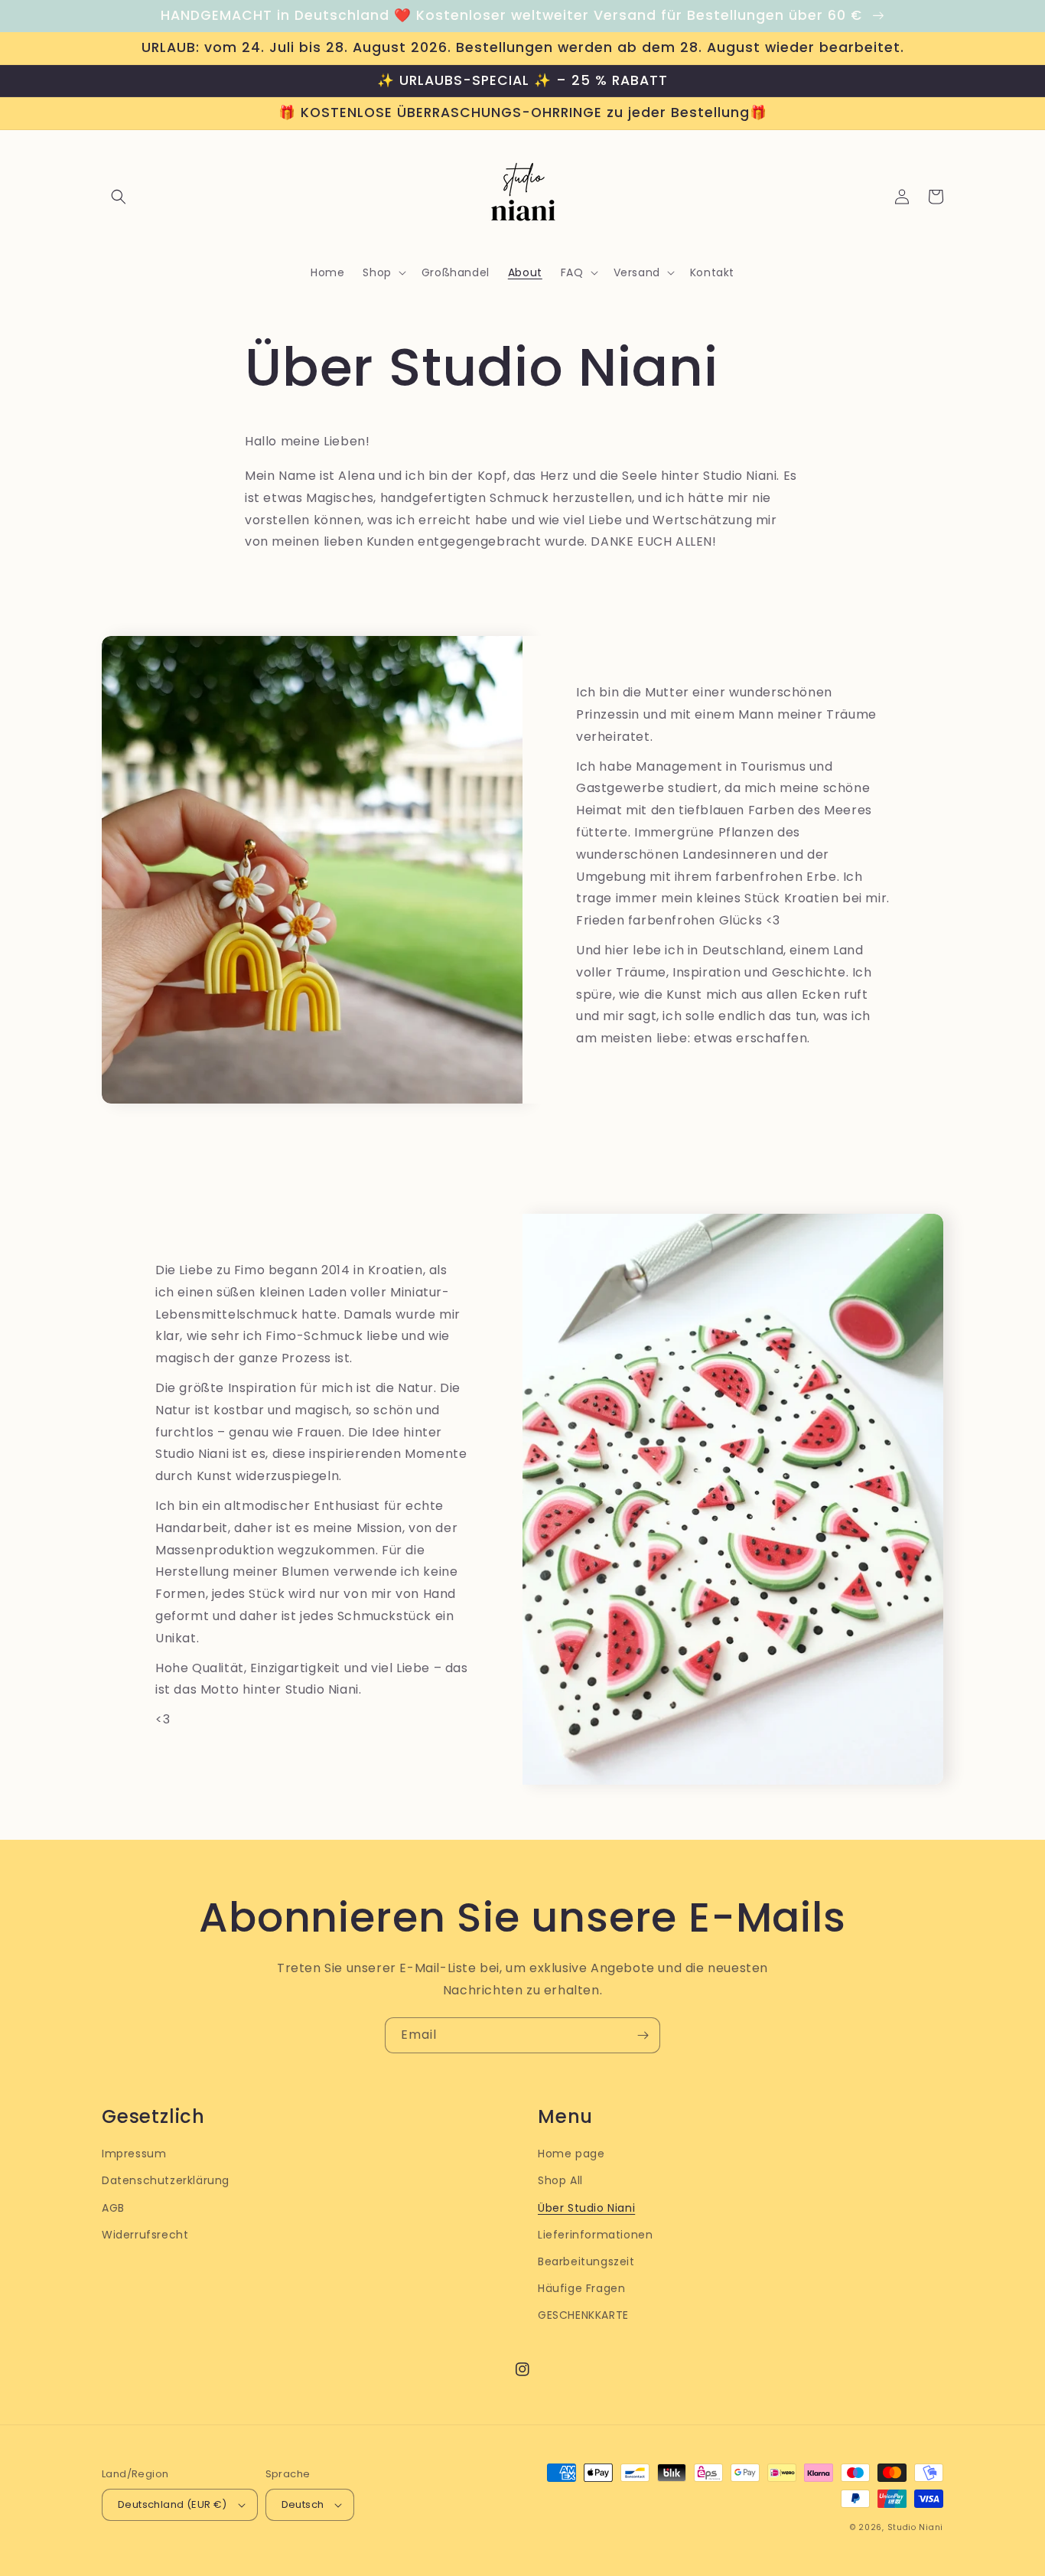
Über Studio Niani (586, 2208)
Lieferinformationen (595, 2235)
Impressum (134, 2154)
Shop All (560, 2180)
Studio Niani (915, 2527)
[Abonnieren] (643, 2035)
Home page (571, 2154)
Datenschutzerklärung (166, 2180)
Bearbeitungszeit (586, 2261)
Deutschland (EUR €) (173, 2504)
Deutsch (303, 2504)
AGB (113, 2208)
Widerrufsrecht (145, 2235)
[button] (119, 197)
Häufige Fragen (581, 2288)
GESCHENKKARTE (583, 2315)
